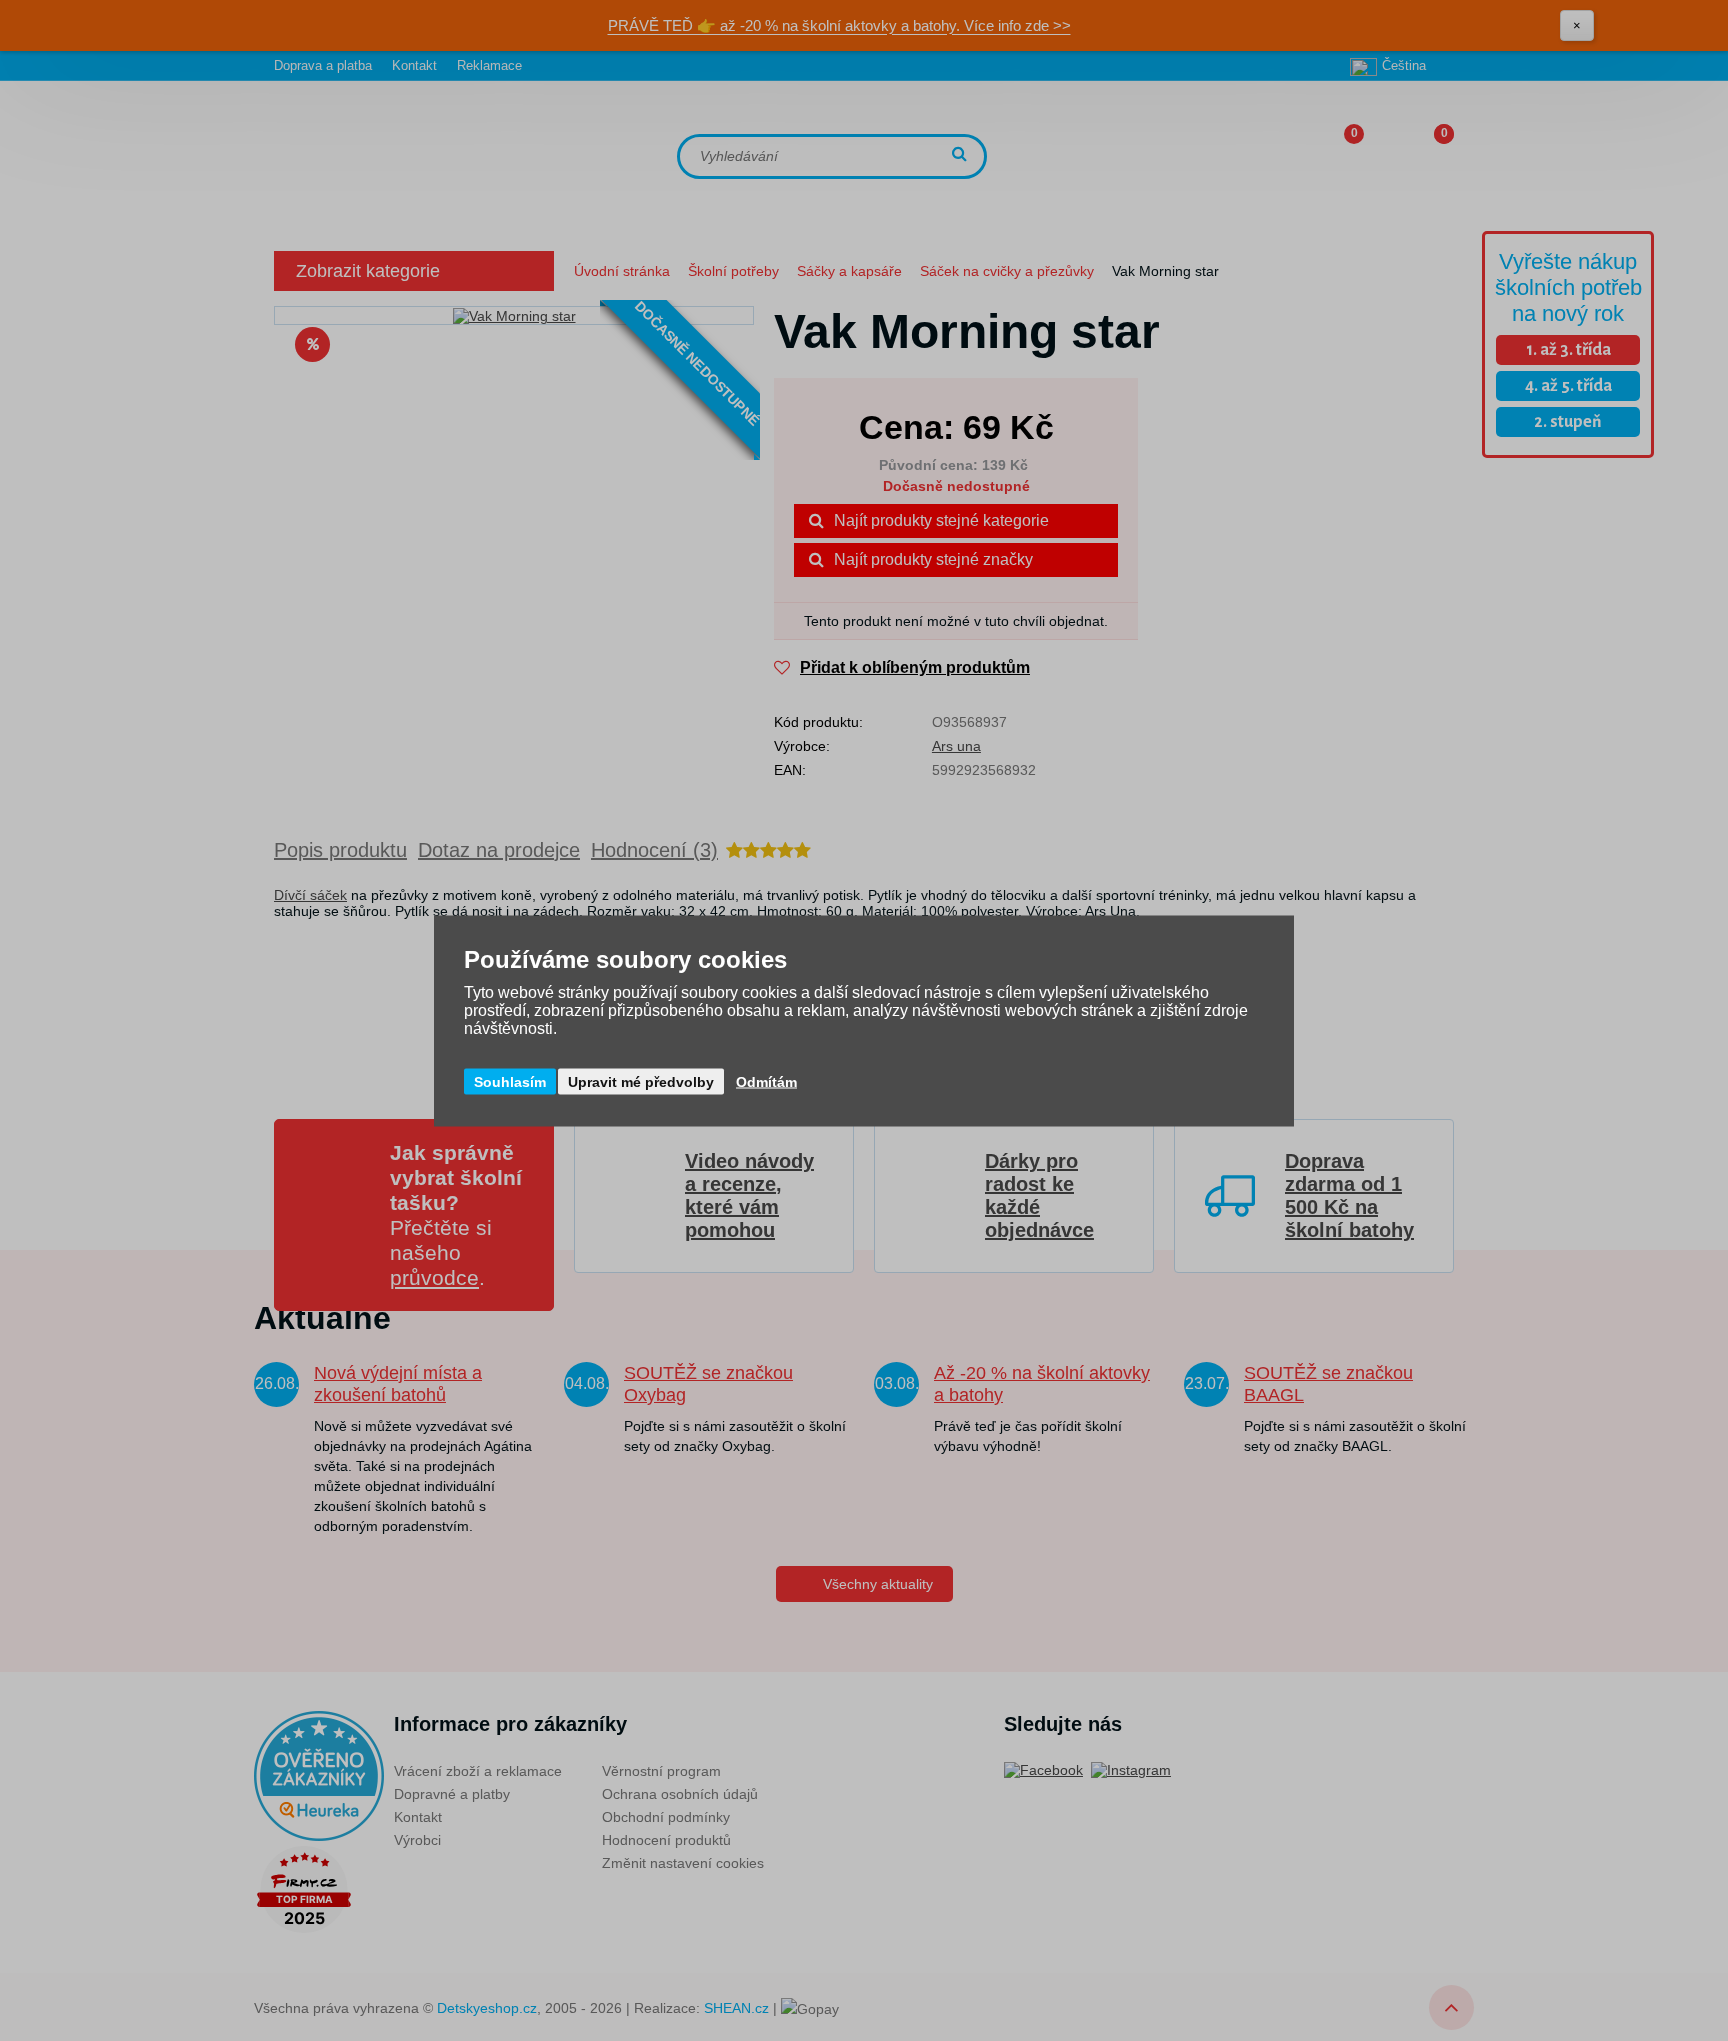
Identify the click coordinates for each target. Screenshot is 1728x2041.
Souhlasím (510, 1081)
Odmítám (766, 1081)
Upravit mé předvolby (641, 1081)
